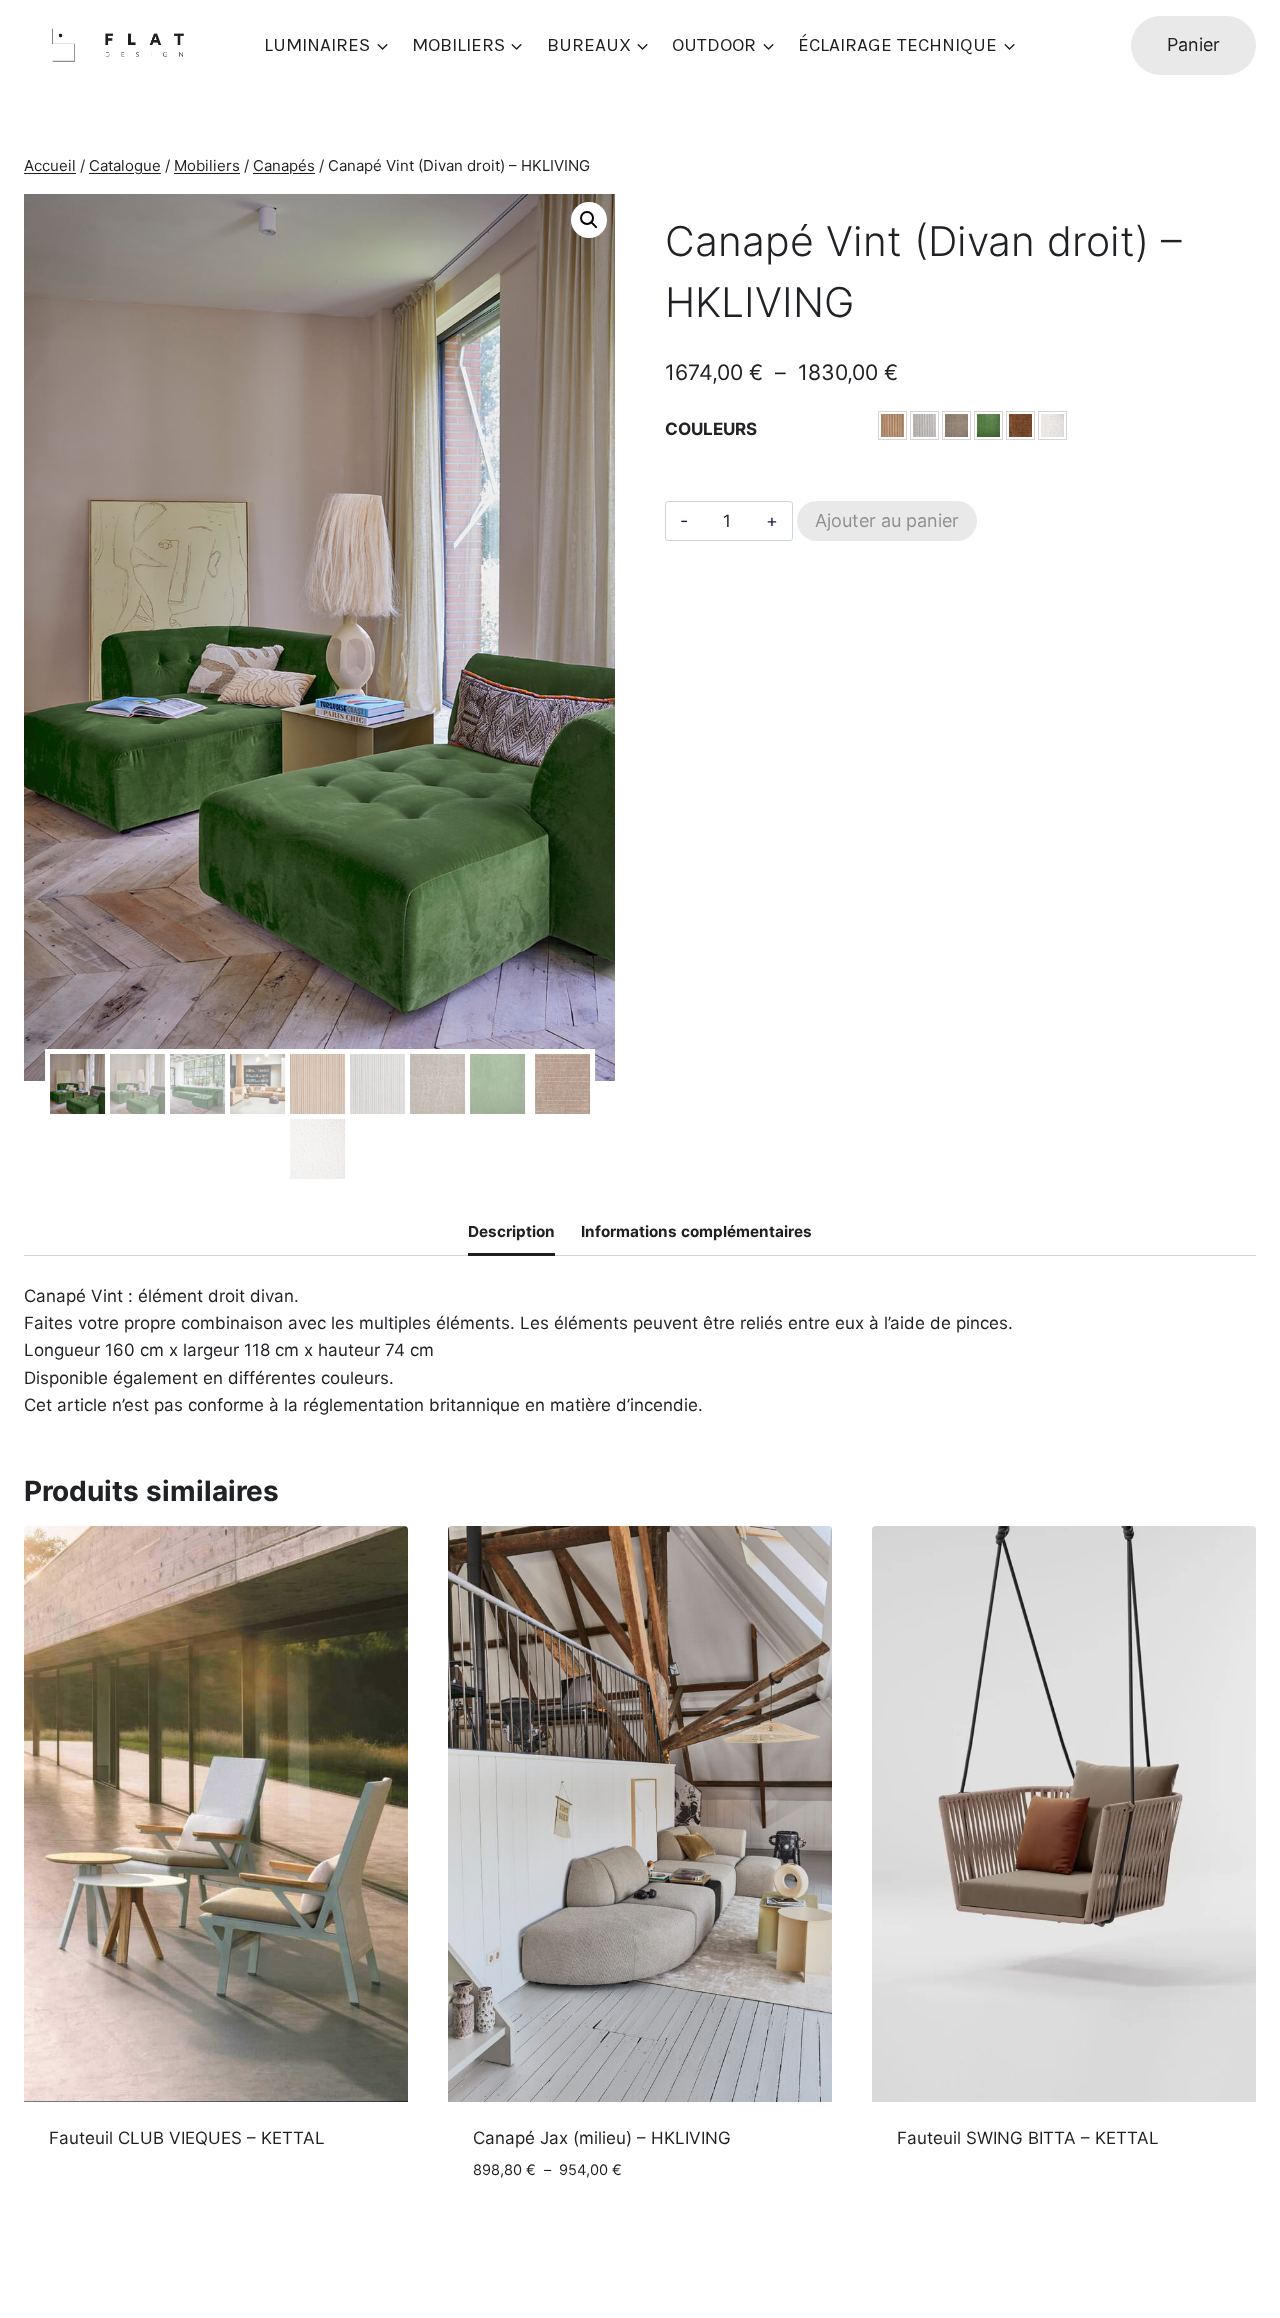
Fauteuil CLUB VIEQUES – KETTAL (187, 2138)
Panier (1193, 44)
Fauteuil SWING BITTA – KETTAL (1028, 2138)
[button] (589, 220)
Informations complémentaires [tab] (696, 1231)
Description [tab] (511, 1231)
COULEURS (711, 429)
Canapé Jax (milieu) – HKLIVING (602, 2138)
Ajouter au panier (887, 520)
